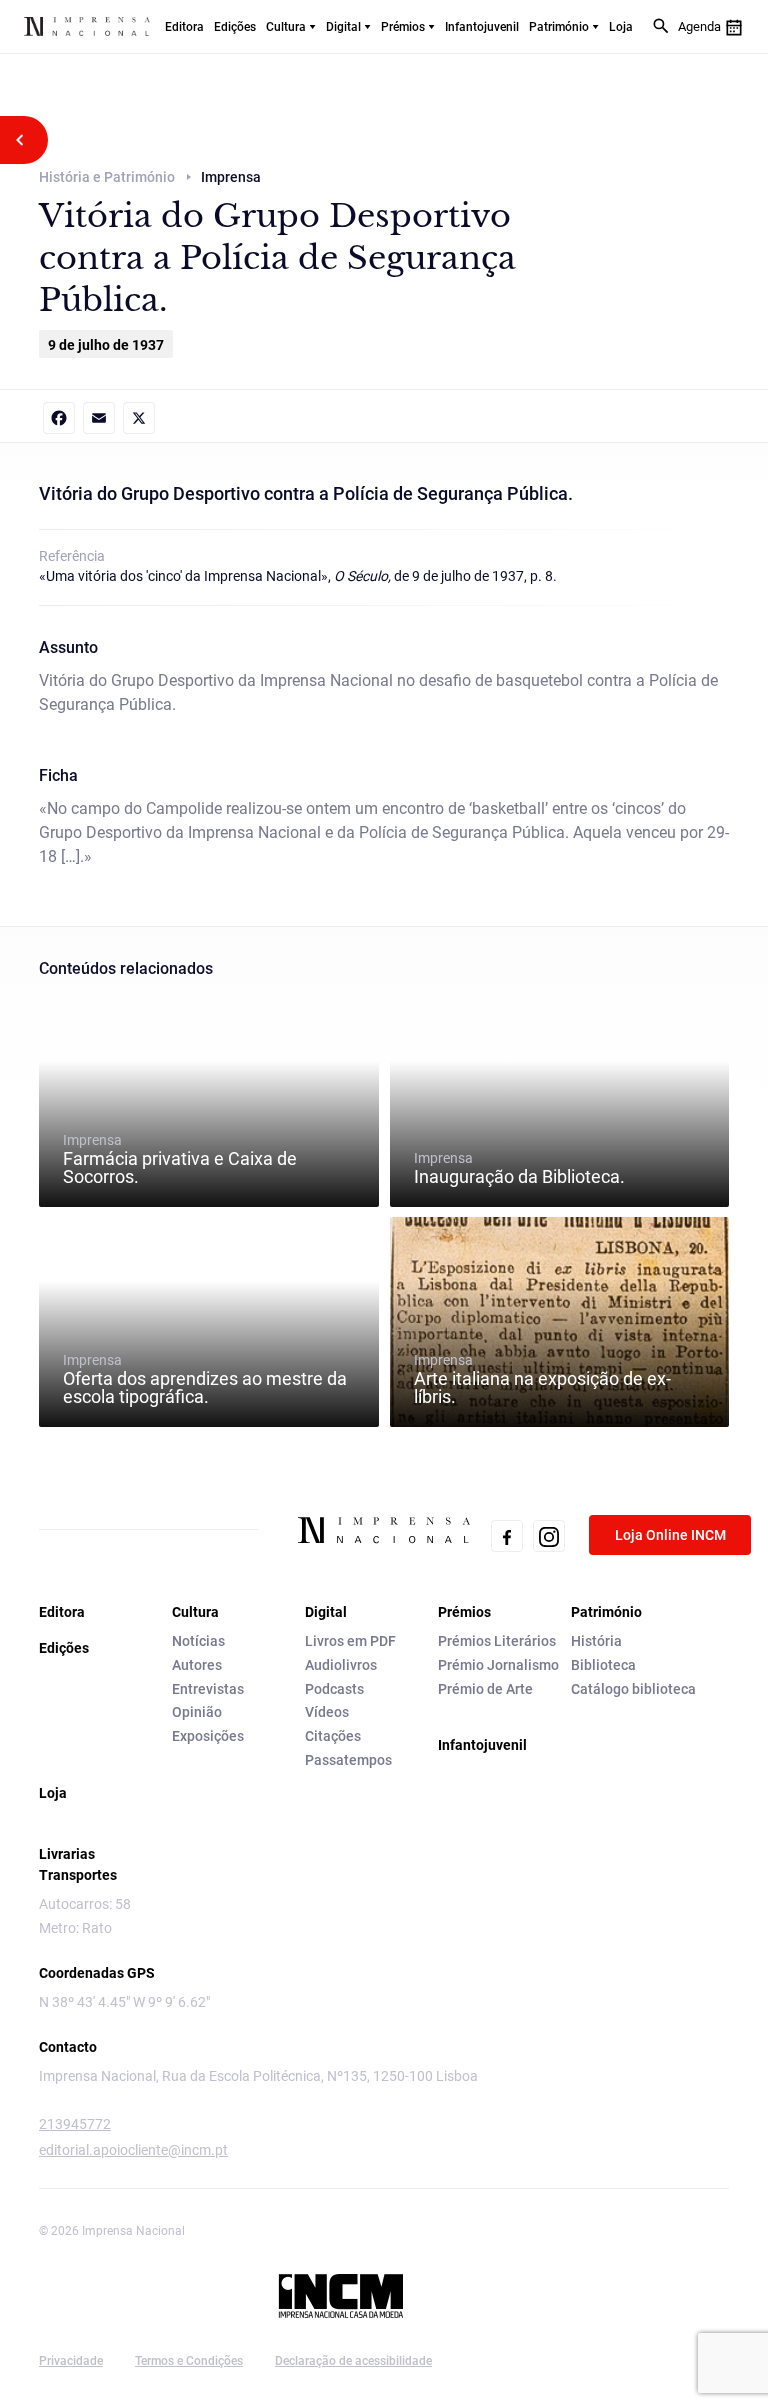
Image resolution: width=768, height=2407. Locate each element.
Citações (333, 1736)
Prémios (403, 27)
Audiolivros (341, 1665)
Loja (621, 27)
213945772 (75, 2124)
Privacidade (71, 2361)
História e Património (107, 177)
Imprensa (180, 1159)
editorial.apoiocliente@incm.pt (133, 2150)
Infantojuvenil (482, 27)
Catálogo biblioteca (633, 1689)
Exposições (208, 1736)
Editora (184, 27)
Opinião (197, 1712)
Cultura (286, 27)
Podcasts (334, 1689)
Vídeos (327, 1712)
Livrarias (67, 1854)
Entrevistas (208, 1689)
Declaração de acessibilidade (353, 2361)
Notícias (198, 1641)
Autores (197, 1665)
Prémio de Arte (485, 1689)
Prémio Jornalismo (498, 1665)
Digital (343, 27)
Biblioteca (603, 1665)
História (596, 1641)
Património (559, 27)
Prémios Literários (497, 1641)
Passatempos (348, 1760)
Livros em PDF (350, 1641)
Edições (235, 27)
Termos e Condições (189, 2361)
